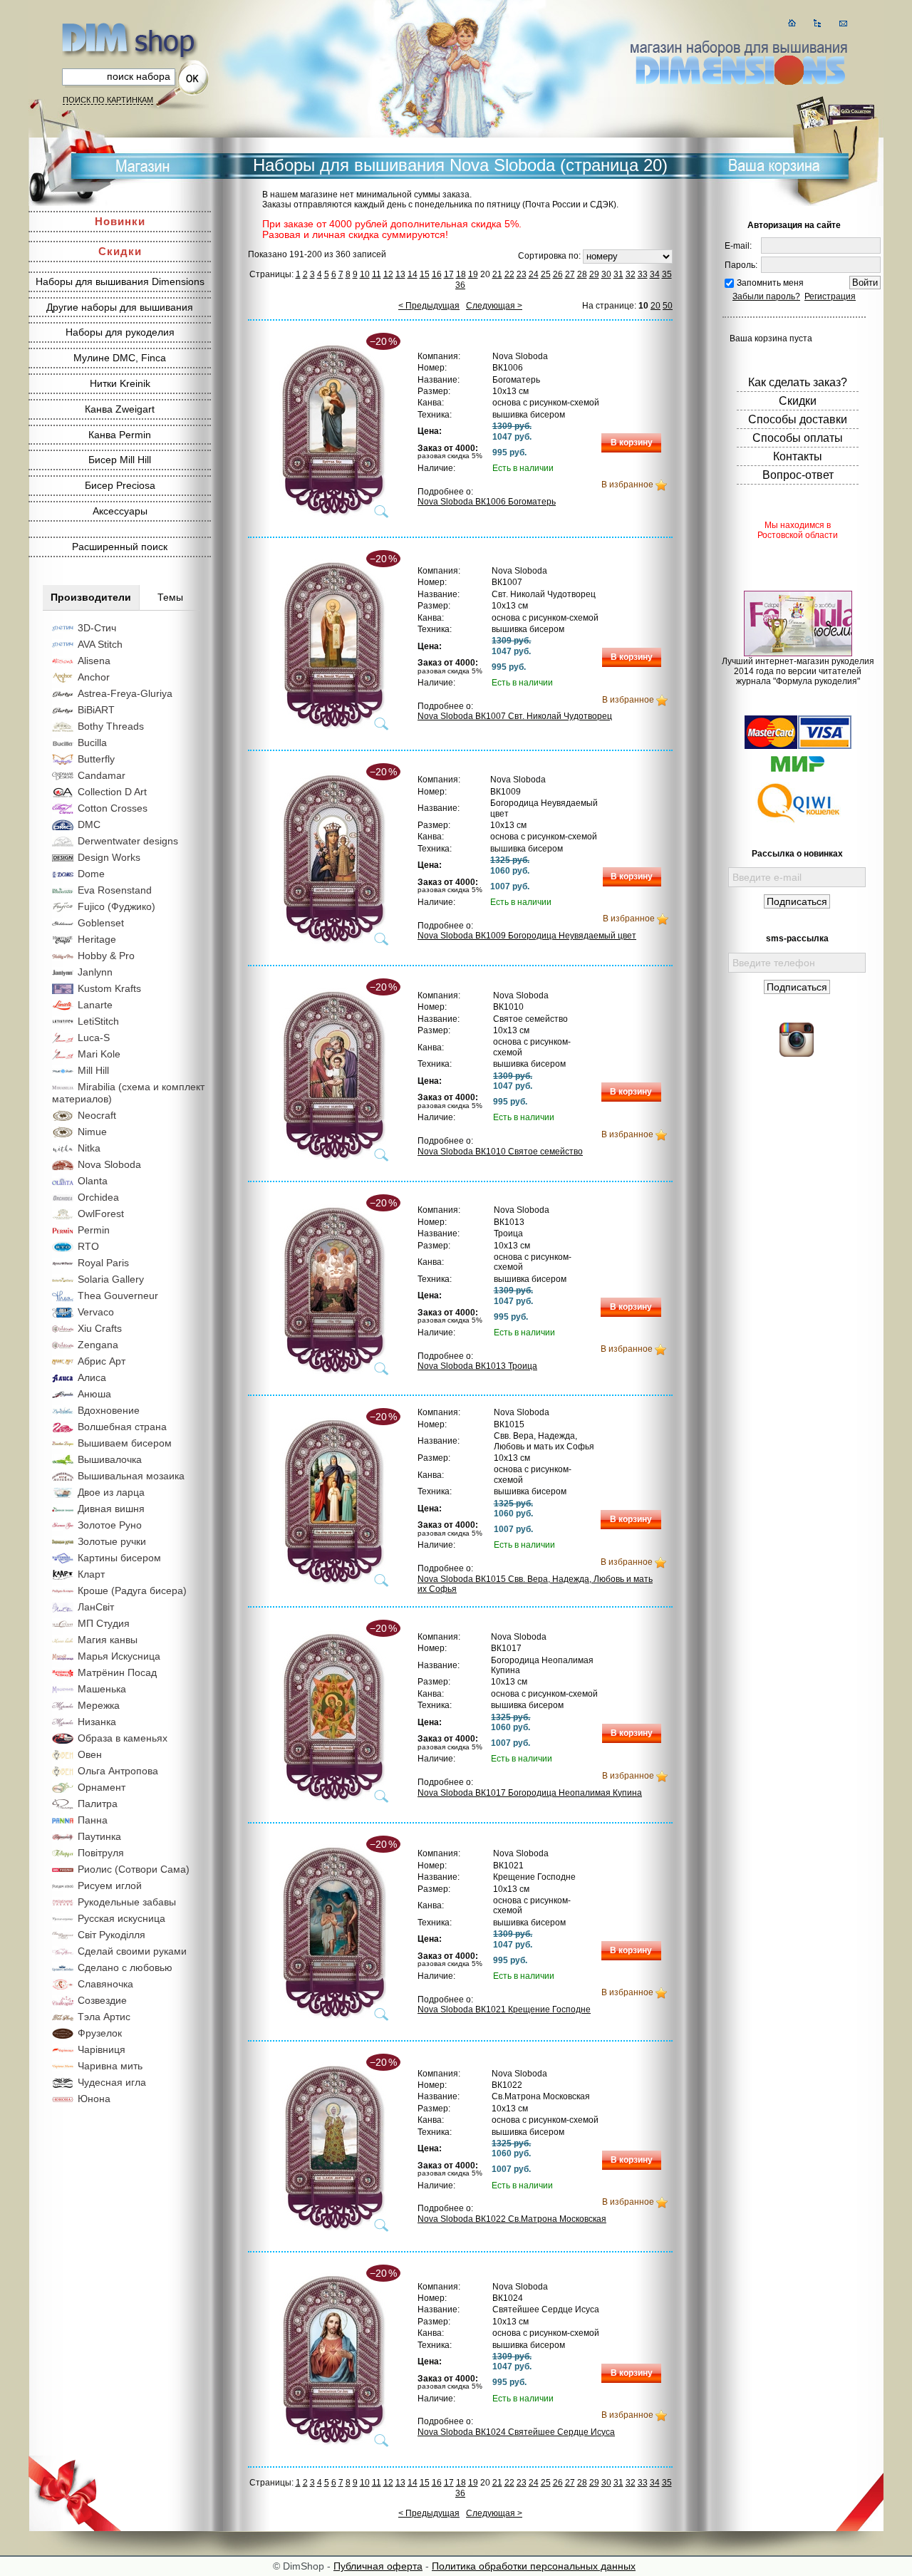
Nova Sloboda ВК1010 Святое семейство (500, 1152)
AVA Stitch (100, 644)
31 (618, 274)
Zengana (98, 1345)
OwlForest (101, 1214)
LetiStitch (98, 1021)
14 (413, 274)
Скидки (120, 251)
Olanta (93, 1181)
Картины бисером (119, 1558)
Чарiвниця (102, 2049)
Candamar (102, 775)
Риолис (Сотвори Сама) (134, 1869)
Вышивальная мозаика (131, 1476)
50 (668, 306)
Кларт (91, 1574)
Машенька (102, 1689)
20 (655, 306)
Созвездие (102, 2000)
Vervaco (96, 1312)
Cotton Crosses (113, 808)
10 (365, 274)
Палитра (98, 1804)
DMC (89, 824)
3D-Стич (97, 628)
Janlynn (95, 972)
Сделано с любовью (125, 1967)
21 (497, 274)
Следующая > (494, 306)
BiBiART (96, 710)
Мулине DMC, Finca (120, 358)
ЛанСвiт (96, 1607)
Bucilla (92, 743)
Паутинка (99, 1836)
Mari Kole (99, 1054)
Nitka (89, 1148)
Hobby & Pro (106, 956)
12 (388, 274)
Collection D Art (112, 792)
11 (377, 274)
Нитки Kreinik (120, 383)
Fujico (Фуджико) (116, 906)
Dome (91, 874)
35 (667, 274)
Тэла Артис (104, 2017)
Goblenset (101, 923)
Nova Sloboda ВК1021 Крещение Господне (504, 2009)
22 (509, 274)
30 (606, 274)
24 (534, 274)
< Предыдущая (429, 306)
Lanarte (95, 1005)
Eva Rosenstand (115, 890)
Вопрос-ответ (798, 475)
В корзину (632, 443)
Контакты (798, 456)
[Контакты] (843, 23)
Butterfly (96, 759)
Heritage (97, 939)
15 (425, 274)
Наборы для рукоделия (120, 332)
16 (437, 274)
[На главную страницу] (792, 23)
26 (558, 274)
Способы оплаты (798, 438)
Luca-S (94, 1038)
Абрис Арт (102, 1361)
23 (522, 274)
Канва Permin (120, 435)
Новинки (120, 221)
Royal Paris (103, 1263)
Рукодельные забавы (127, 1902)
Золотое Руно (110, 1525)
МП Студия (104, 1623)
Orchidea (98, 1197)
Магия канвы (108, 1640)
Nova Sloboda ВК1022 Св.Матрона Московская (512, 2219)
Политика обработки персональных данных (534, 2566)
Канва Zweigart (120, 409)
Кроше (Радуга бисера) (132, 1590)
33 (643, 274)
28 (582, 274)
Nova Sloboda (109, 1164)
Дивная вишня (111, 1509)
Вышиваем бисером (125, 1443)
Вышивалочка (110, 1459)
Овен (90, 1754)
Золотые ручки (112, 1541)
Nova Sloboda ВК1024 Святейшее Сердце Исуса (516, 2432)
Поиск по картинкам (108, 100)
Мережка (99, 1705)
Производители (91, 597)
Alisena (94, 661)
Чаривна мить (110, 2066)
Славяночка (105, 1984)
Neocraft (97, 1115)
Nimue (92, 1132)
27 (570, 274)
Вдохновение (109, 1410)
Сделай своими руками (132, 1951)
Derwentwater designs (128, 841)
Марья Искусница (119, 1656)
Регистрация (830, 296)
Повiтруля (101, 1853)
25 (546, 274)
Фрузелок (100, 2033)
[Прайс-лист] (818, 23)
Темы (170, 597)
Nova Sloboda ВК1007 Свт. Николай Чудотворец (515, 716)
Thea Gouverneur (118, 1295)
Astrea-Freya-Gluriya (125, 693)
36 (460, 285)
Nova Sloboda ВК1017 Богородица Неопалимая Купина (530, 1793)
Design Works (109, 857)
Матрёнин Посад (117, 1672)
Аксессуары (120, 511)
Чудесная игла (112, 2082)
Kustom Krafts (109, 988)
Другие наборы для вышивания (120, 307)
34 (655, 274)
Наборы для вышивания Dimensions (120, 281)
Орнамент (102, 1787)
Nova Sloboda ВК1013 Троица (477, 1366)
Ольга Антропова (118, 1771)
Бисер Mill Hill (120, 460)
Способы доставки (798, 419)
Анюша (94, 1394)
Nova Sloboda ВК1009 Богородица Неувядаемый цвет (527, 936)
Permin (94, 1230)
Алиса (92, 1377)
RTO (88, 1246)
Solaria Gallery (111, 1279)
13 (400, 274)
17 (449, 274)
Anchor (94, 677)
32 (631, 274)
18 (461, 274)
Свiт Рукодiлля (112, 1935)
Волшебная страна (122, 1427)
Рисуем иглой (110, 1886)
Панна (93, 1820)
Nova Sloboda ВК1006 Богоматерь (487, 502)
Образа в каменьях (123, 1738)
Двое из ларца (111, 1492)
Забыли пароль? (766, 296)
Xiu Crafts (100, 1328)
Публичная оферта (378, 2566)
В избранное (627, 485)
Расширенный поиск (120, 547)
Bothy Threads (111, 726)
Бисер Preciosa (120, 485)
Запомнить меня (770, 283)
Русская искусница (121, 1918)
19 (473, 274)
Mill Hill (93, 1070)
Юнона (94, 2099)
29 (594, 274)
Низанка (97, 1722)
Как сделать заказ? (798, 382)
